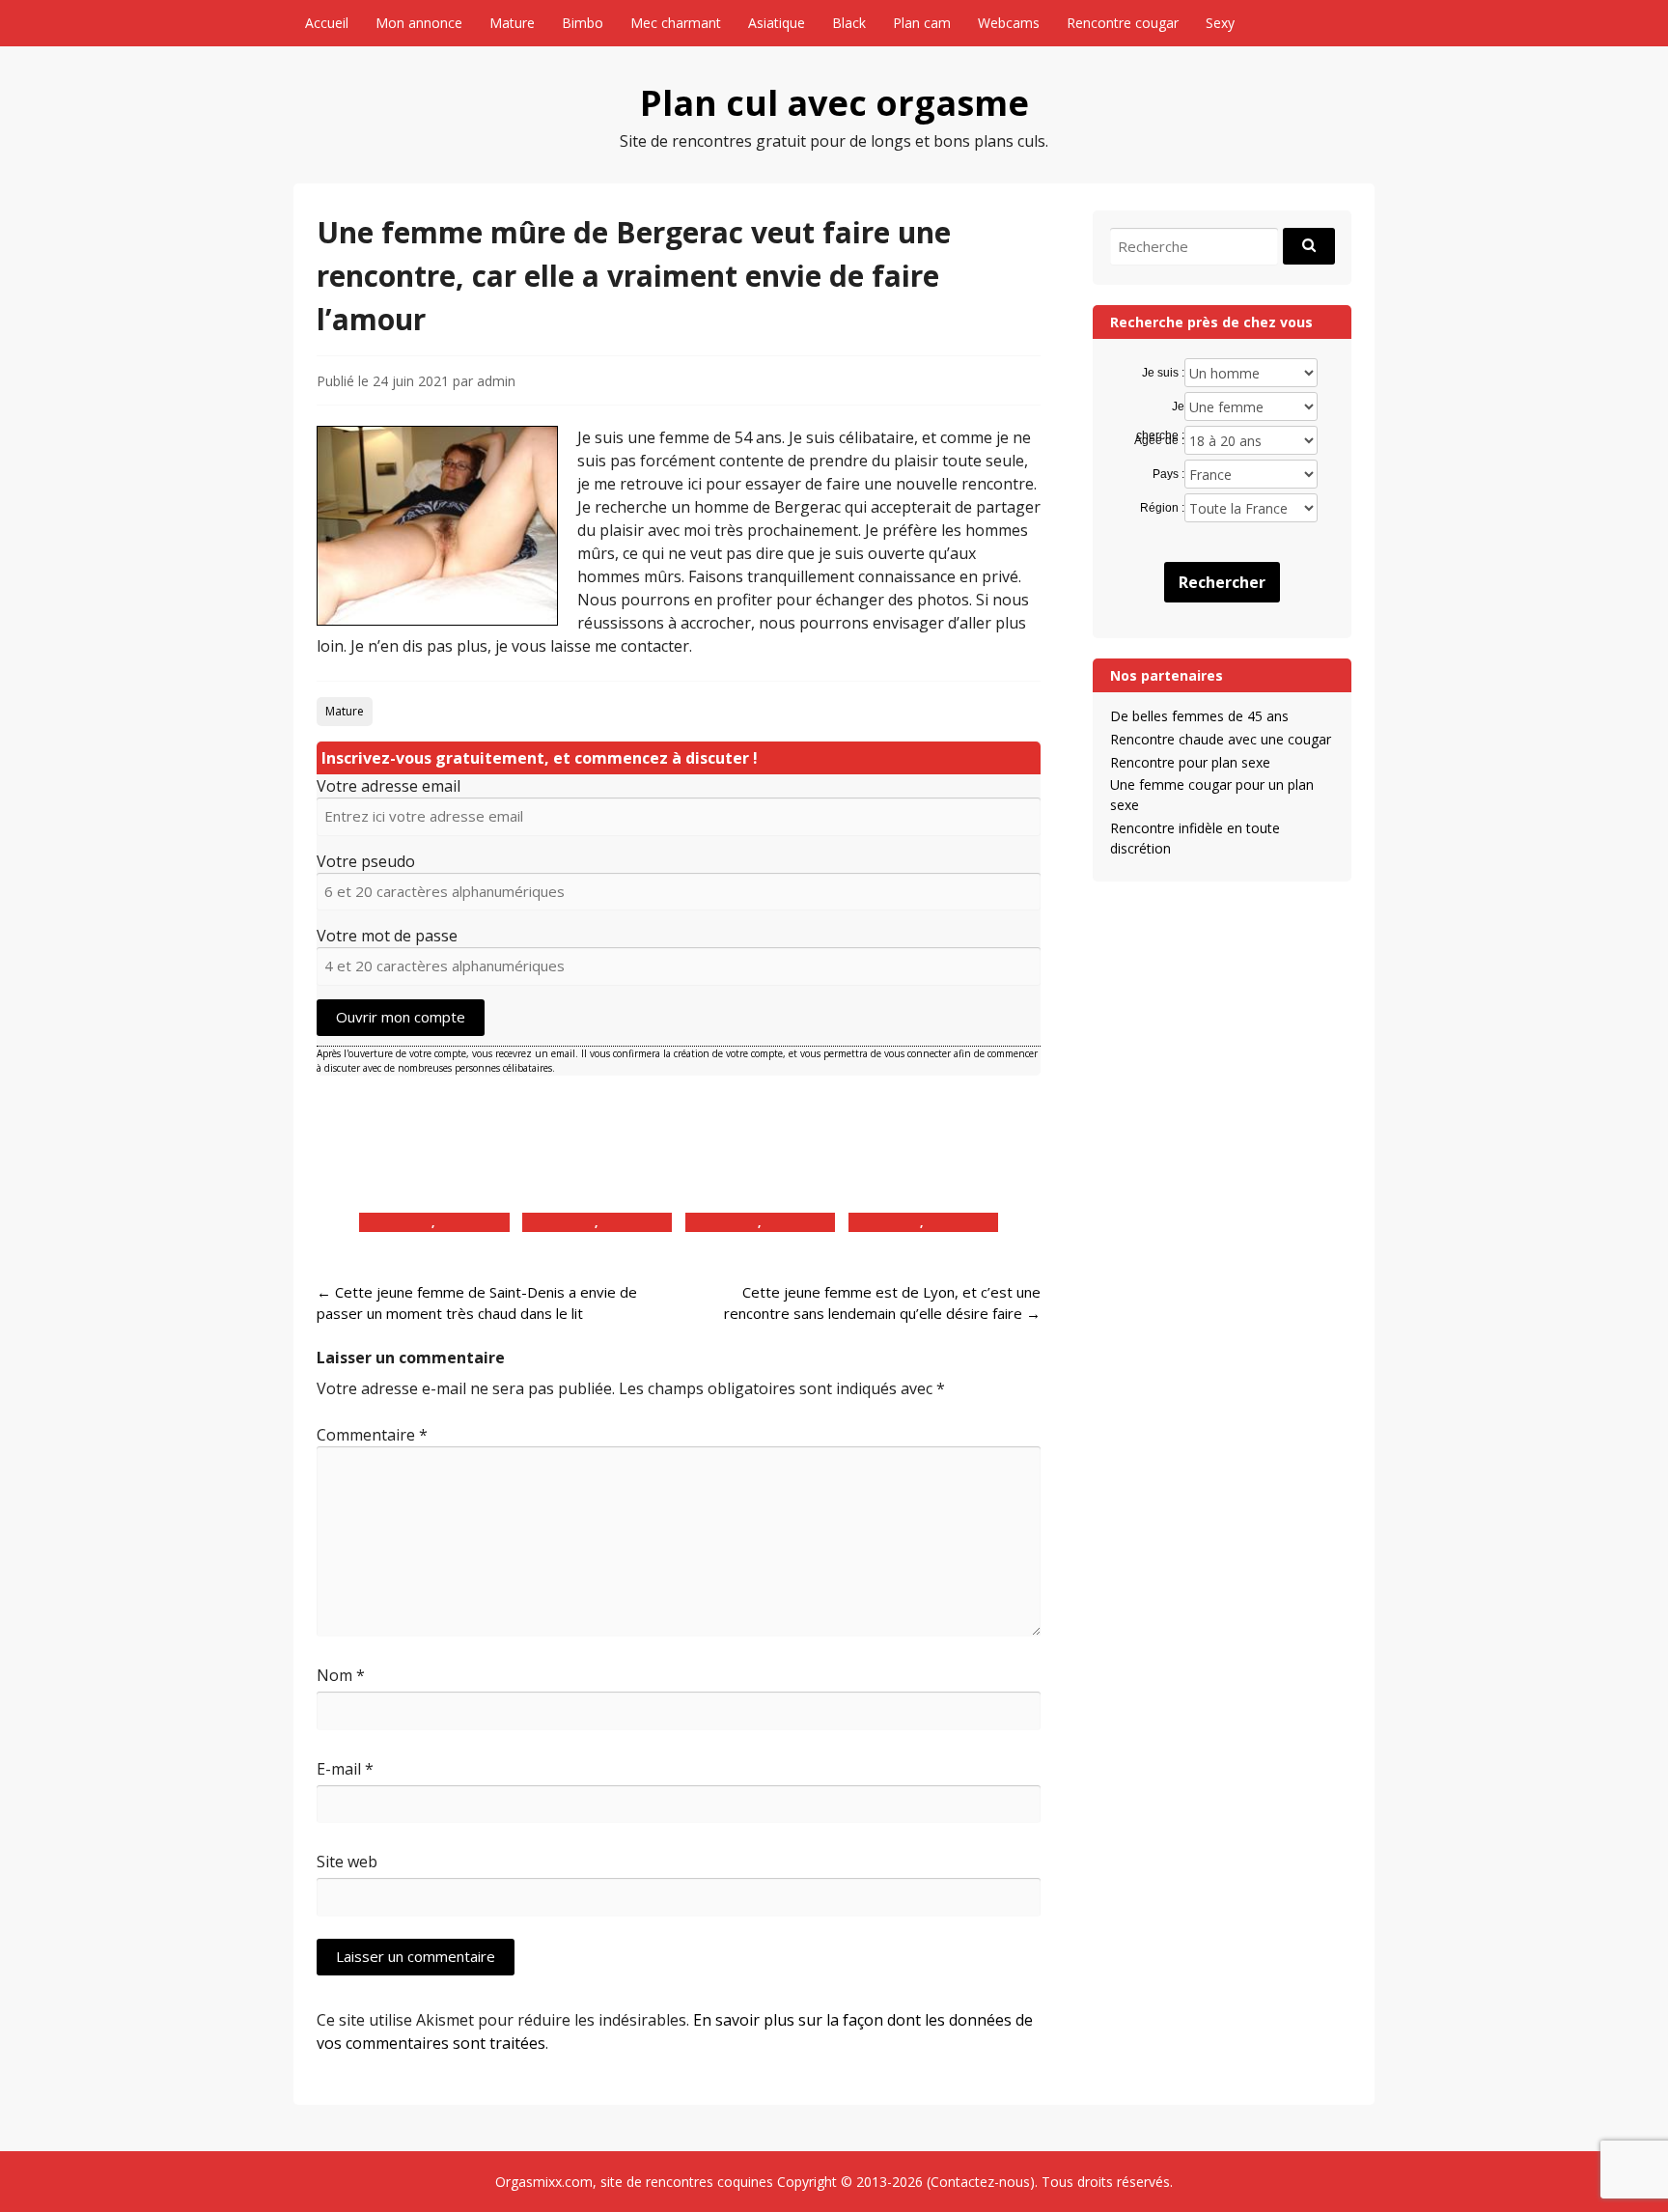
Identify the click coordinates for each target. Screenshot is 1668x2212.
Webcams (1009, 23)
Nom (341, 1675)
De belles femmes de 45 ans (1199, 716)
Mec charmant (676, 23)
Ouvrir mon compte (401, 1017)
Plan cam (922, 23)
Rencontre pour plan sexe (1190, 762)
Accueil (327, 23)
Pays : (1168, 474)
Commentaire (372, 1435)
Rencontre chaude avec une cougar (1221, 739)
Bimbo (583, 23)
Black (849, 23)
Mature (512, 23)
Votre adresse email (389, 786)
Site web (347, 1862)
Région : (1162, 508)
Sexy (1220, 23)
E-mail (345, 1769)
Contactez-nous (980, 2182)
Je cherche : (1160, 407)
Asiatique (777, 23)
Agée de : (1159, 440)
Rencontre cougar (1123, 23)
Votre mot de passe (387, 936)
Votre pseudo (366, 861)
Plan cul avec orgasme (834, 103)
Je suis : (1163, 373)
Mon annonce (419, 23)
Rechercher (1222, 582)
